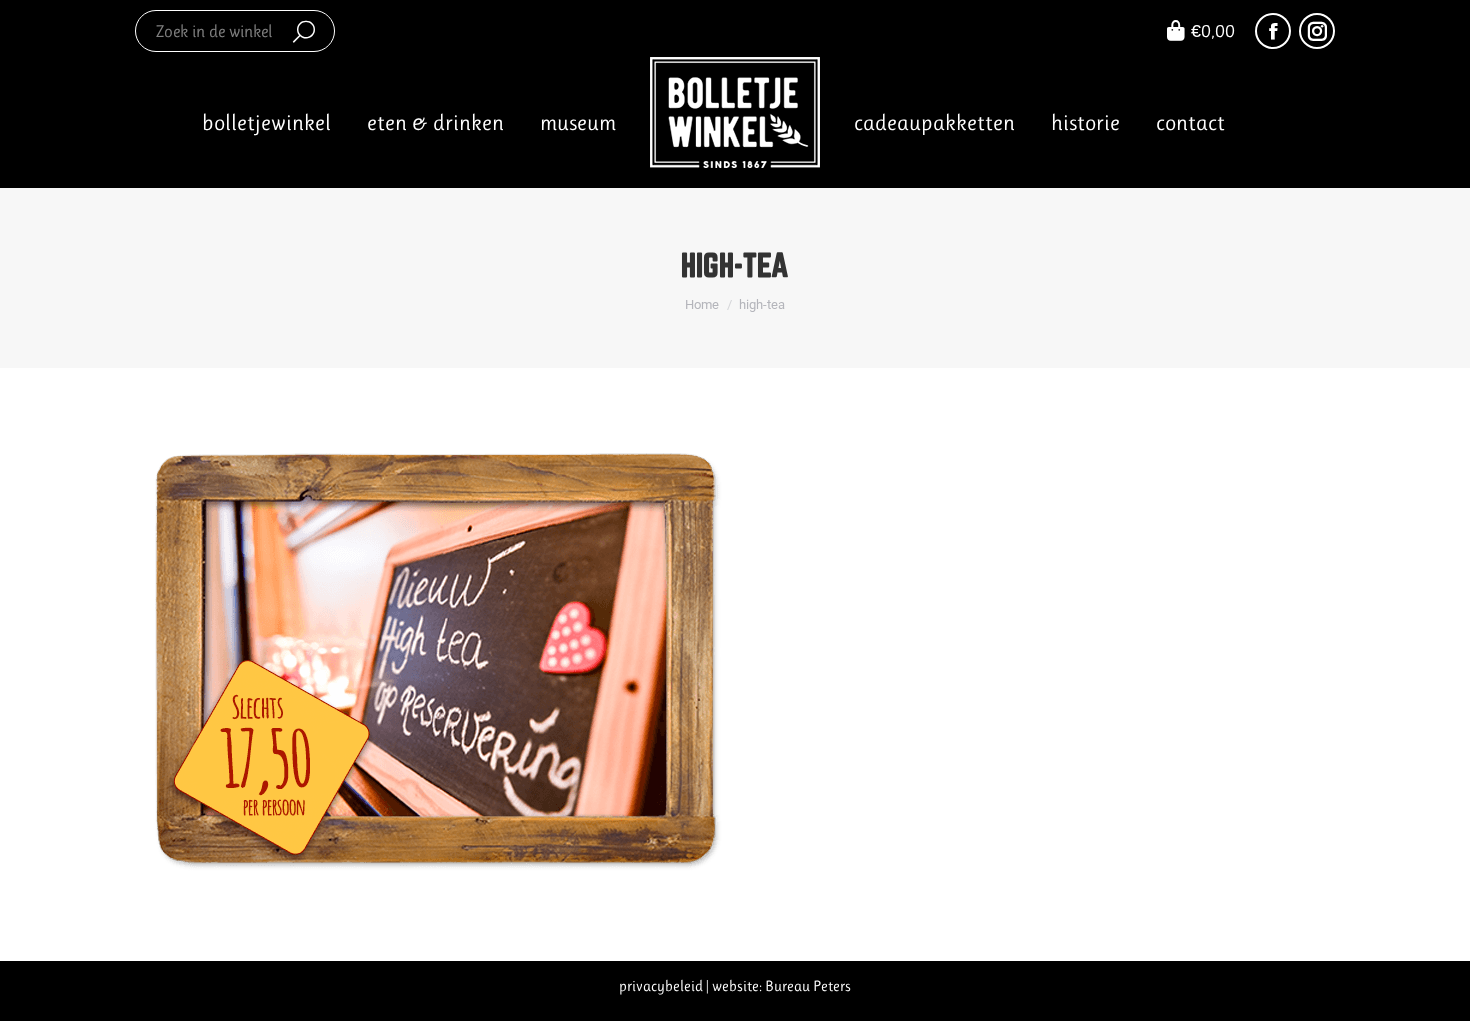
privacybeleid (661, 986)
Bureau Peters (808, 986)
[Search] (304, 31)
